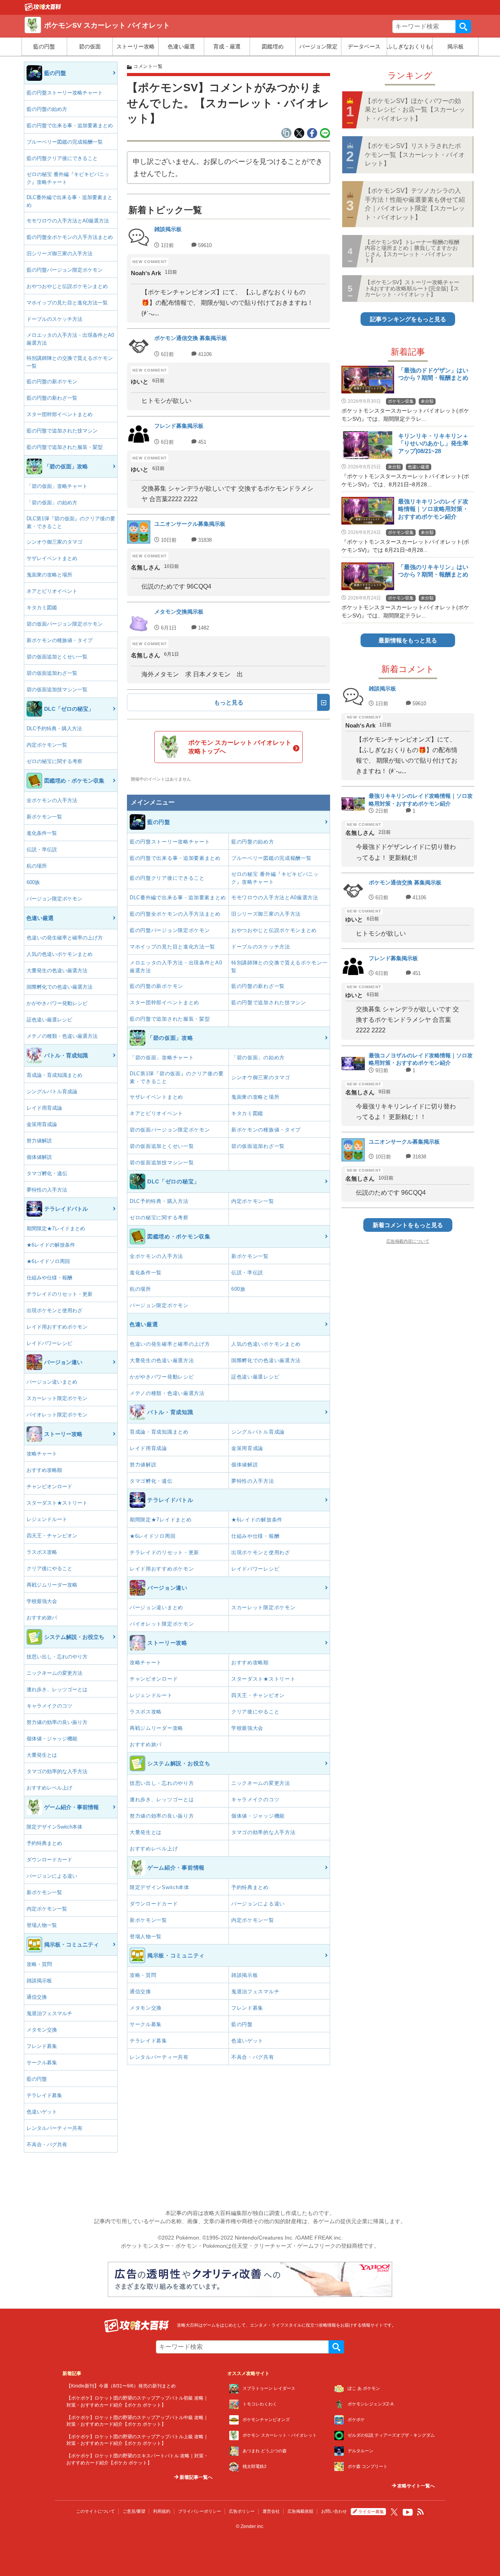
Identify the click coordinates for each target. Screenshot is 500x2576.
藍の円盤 (44, 46)
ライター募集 (371, 2512)
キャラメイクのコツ (49, 1706)
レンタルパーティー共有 (54, 2128)
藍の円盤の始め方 (47, 109)
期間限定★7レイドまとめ (56, 1228)
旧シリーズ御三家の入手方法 (60, 254)
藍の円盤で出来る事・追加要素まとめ (70, 125)
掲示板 (455, 46)
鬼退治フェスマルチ (49, 2013)
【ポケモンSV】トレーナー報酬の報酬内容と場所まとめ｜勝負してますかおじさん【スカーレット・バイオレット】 (412, 251)
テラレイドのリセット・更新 (60, 1294)
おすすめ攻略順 (44, 1470)
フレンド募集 (42, 2046)
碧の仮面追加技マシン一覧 (57, 689)
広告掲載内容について (408, 1241)
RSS (421, 2512)
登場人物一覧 (42, 1925)
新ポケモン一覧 (44, 817)
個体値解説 (39, 1157)
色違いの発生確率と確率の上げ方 (65, 938)
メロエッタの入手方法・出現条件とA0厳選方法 (70, 339)
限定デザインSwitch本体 (54, 1827)
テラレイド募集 (44, 2095)
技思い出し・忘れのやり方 (57, 1657)
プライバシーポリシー (200, 2511)
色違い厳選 (181, 46)
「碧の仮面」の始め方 (52, 503)
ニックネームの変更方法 (54, 1673)
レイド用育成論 (44, 1108)
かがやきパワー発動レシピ (57, 1003)
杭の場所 (37, 866)
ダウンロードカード (49, 1860)
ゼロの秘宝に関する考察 (54, 761)
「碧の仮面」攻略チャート (57, 486)
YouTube (408, 2512)
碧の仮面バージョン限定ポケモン (65, 624)
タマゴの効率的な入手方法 (57, 1771)
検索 (463, 27)
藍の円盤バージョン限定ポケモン (65, 270)
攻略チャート (42, 1454)
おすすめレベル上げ (49, 1788)
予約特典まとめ (44, 1843)
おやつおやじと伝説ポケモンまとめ (67, 286)
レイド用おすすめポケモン (57, 1327)
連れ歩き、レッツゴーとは (57, 1689)
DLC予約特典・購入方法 (54, 729)
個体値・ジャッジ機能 (52, 1739)
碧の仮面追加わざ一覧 (52, 673)
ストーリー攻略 (136, 46)
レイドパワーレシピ (49, 1343)
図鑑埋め (273, 46)
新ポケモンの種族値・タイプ (60, 640)
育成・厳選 (227, 46)
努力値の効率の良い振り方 (57, 1722)
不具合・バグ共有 (47, 2145)
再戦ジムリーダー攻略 (52, 1585)
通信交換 (37, 1997)
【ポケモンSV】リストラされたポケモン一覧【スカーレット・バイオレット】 (415, 155)
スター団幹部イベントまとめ (60, 414)
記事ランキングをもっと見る (408, 319)
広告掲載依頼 (300, 2511)
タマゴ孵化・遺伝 (47, 1173)
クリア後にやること (49, 1568)
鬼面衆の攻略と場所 (49, 575)
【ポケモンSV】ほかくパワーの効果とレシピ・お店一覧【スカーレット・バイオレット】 (415, 110)
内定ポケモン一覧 (47, 745)
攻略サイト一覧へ (415, 2486)
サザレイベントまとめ (52, 558)
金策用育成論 (42, 1124)
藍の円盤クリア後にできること (62, 158)
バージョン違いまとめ (52, 1382)
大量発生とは (42, 1755)
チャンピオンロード (49, 1486)
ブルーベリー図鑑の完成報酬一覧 (65, 142)
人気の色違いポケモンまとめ (60, 954)
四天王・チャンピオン (52, 1536)
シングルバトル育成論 (52, 1091)
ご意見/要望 (134, 2511)
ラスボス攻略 (42, 1552)
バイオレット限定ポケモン (57, 1415)
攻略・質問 (39, 1964)
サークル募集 (42, 2063)
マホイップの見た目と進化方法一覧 (67, 303)
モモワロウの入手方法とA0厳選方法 (68, 221)
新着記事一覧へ (196, 2477)
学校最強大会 (42, 1601)
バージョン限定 (318, 46)
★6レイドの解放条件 (51, 1245)
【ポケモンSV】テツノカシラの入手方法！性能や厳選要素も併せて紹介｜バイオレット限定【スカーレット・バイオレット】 (415, 204)
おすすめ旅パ (42, 1618)
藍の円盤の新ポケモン (52, 382)
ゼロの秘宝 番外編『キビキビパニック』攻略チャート (68, 178)
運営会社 (271, 2511)
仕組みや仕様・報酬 (49, 1278)
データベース (364, 46)
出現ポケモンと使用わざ (54, 1310)
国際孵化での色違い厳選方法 (60, 987)
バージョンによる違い (52, 1876)
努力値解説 (39, 1141)
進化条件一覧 (42, 833)
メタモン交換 (42, 2030)
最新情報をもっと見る (408, 640)
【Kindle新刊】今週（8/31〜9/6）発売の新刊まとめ (121, 2386)
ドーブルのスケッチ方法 (54, 319)
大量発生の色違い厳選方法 (57, 970)
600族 (33, 882)
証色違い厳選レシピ (49, 1020)
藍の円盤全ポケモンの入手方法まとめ (70, 237)
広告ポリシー (242, 2511)
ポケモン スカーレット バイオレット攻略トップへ (240, 747)
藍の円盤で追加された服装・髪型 (65, 447)
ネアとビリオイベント (52, 591)
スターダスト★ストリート (57, 1503)
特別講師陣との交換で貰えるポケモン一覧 (70, 362)
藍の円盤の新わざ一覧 (52, 398)
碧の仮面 (90, 46)
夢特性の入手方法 (47, 1190)
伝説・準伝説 (42, 849)
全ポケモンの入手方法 (52, 800)
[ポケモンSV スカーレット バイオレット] (43, 9)
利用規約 (162, 2511)
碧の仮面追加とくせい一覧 (57, 657)
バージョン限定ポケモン (54, 899)
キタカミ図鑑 (42, 608)
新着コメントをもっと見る (408, 1225)
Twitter (394, 2512)
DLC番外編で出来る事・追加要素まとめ (70, 201)
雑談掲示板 (39, 1981)
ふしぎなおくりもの (410, 46)
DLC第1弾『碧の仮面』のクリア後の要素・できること (71, 522)
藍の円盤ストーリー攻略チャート (65, 93)
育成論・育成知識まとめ (54, 1075)
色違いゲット (42, 2112)
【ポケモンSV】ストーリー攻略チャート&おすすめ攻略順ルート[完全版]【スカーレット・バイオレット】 (412, 288)
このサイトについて (96, 2511)
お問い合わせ (334, 2511)
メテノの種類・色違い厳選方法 (62, 1036)
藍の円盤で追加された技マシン (62, 431)
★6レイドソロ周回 (48, 1261)
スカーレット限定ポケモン (57, 1398)
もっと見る (229, 702)
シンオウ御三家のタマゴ (54, 542)
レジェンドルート (47, 1519)
